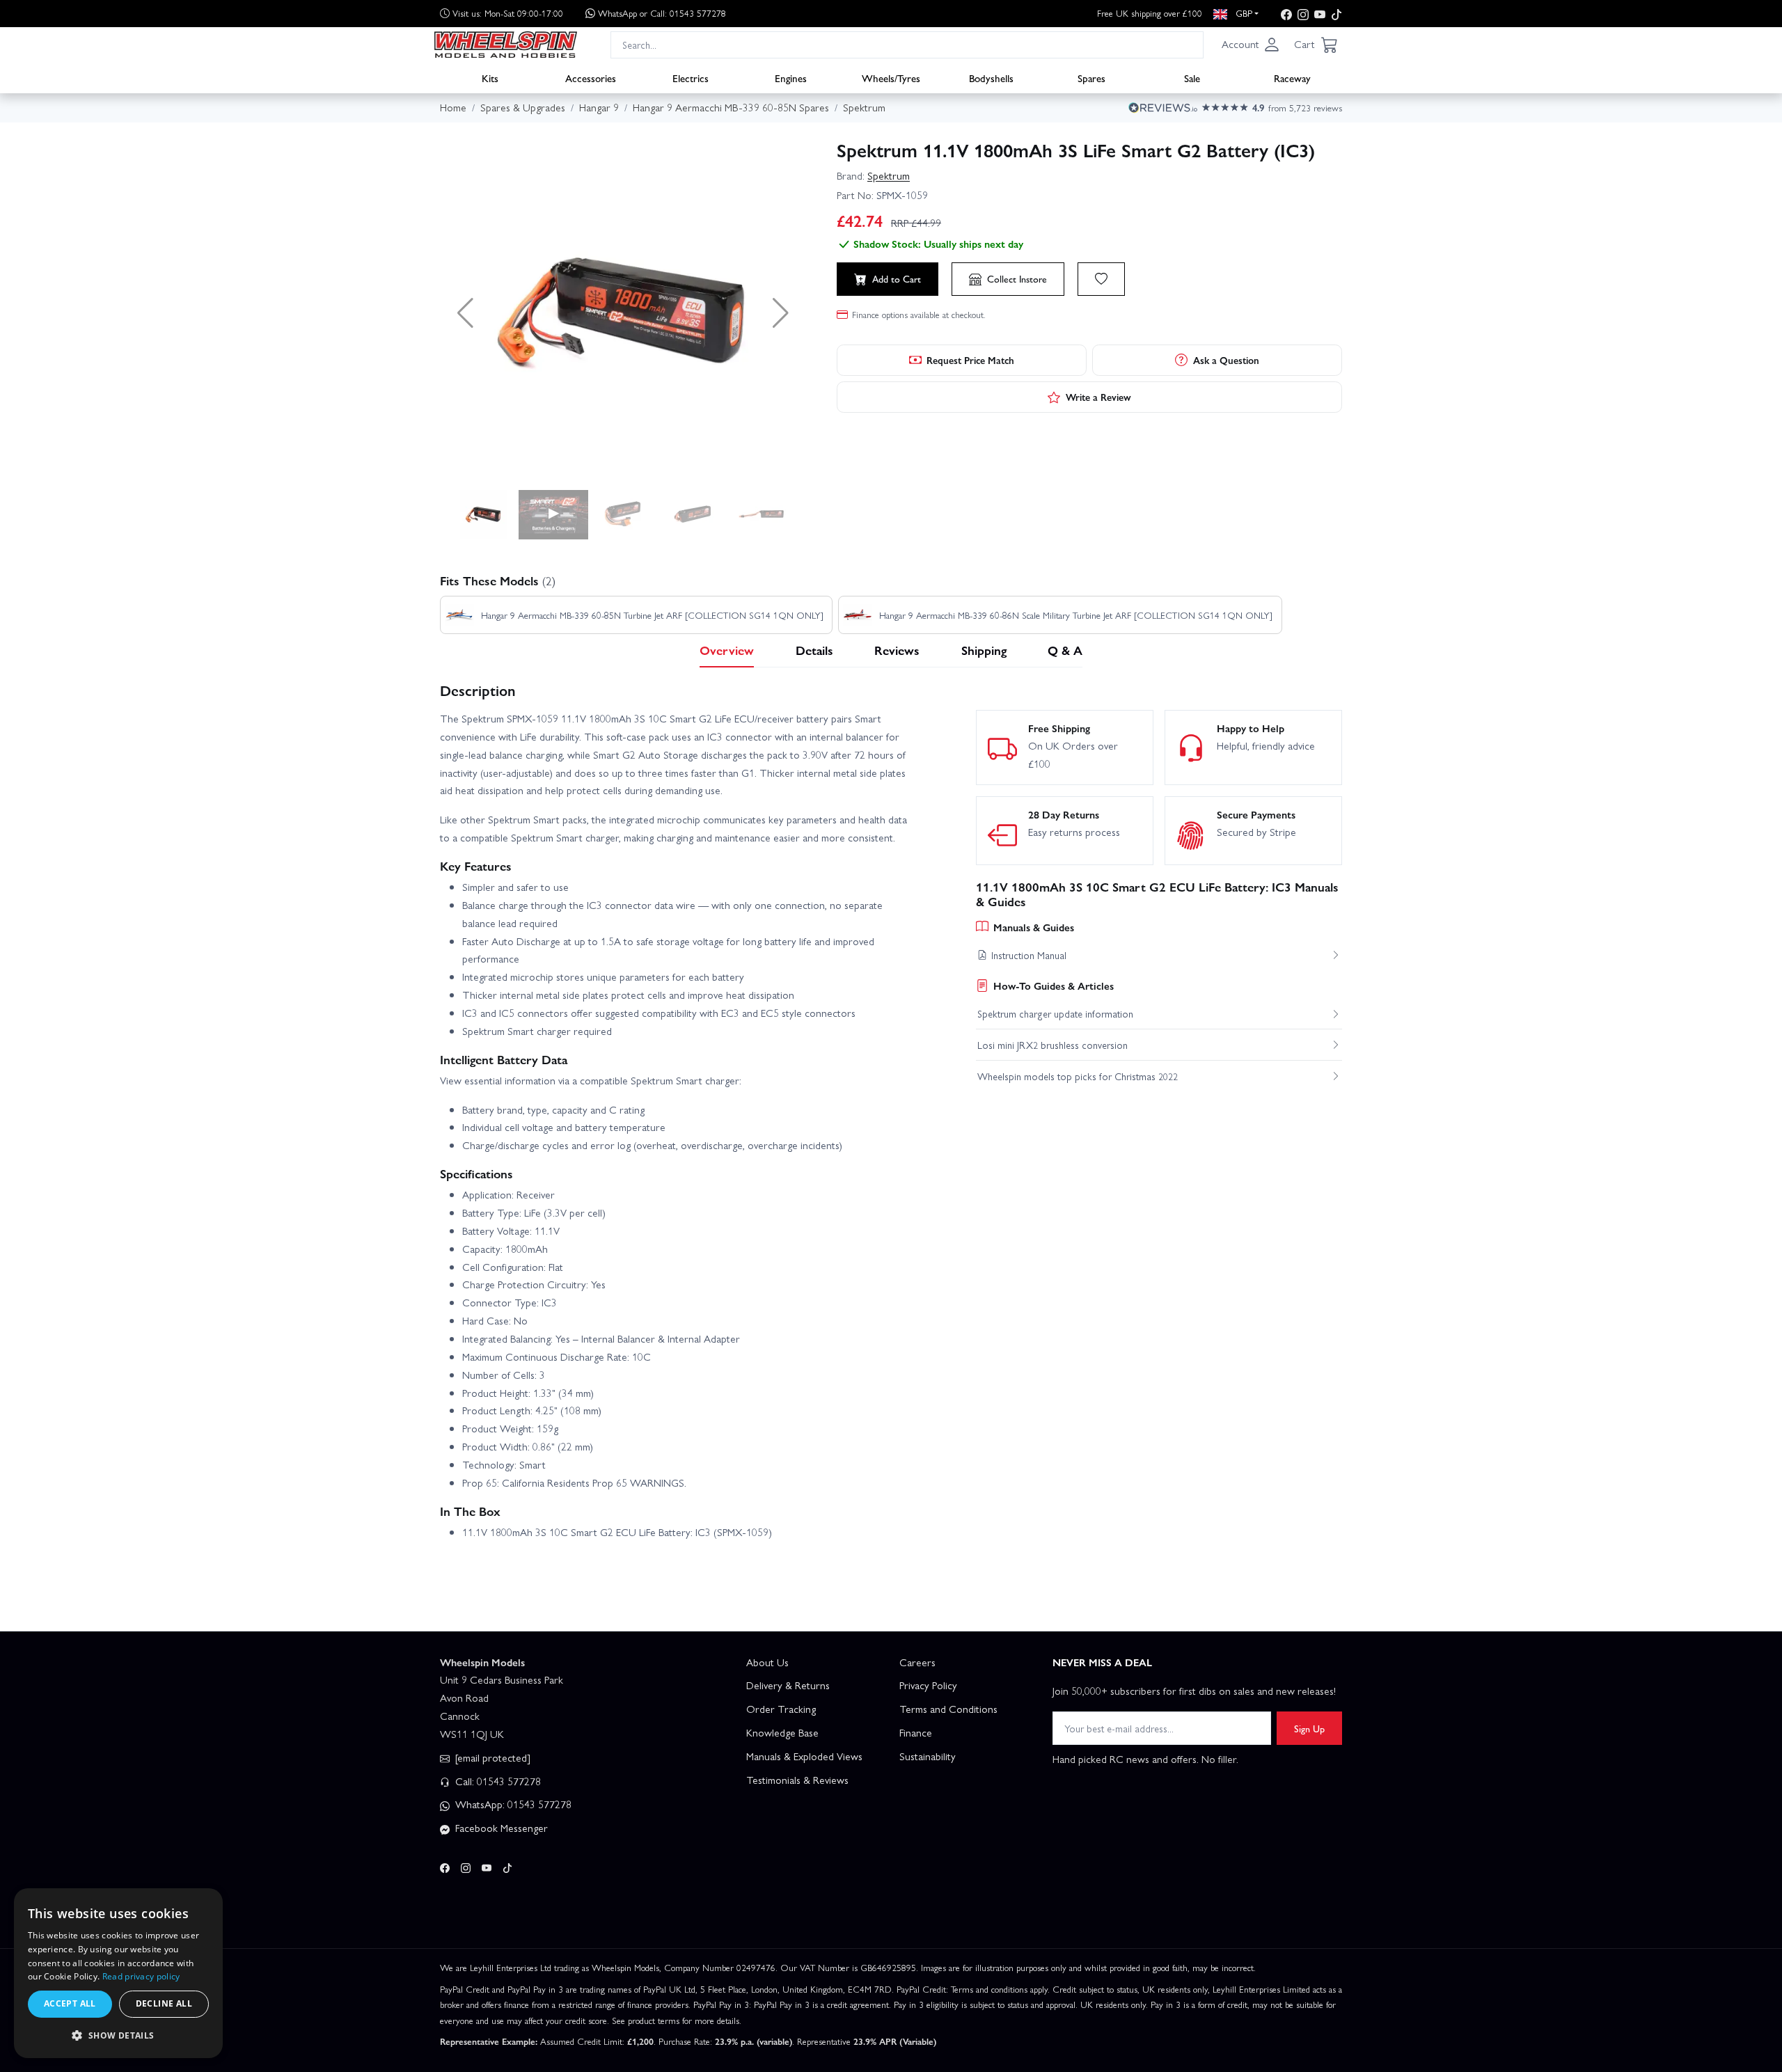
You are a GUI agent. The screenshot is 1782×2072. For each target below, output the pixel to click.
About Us (767, 1662)
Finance (916, 1732)
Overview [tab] (727, 650)
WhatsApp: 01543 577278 (512, 1804)
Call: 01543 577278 (497, 1781)
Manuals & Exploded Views (804, 1756)
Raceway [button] (1292, 77)
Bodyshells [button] (991, 77)
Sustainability (928, 1756)
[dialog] (118, 1973)
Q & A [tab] (1065, 650)
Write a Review (1098, 397)
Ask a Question (1226, 360)
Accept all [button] (70, 2003)
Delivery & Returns (788, 1685)
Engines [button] (791, 77)
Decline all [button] (164, 2003)
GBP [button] (1243, 13)
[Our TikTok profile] (1336, 14)
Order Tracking (781, 1709)
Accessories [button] (591, 77)
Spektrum (889, 175)
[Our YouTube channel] (1320, 14)
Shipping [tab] (984, 650)
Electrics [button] (691, 77)
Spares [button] (1091, 77)
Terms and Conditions (948, 1709)
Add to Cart (897, 278)
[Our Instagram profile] (1303, 14)
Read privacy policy (141, 1976)
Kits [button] (490, 77)
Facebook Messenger (500, 1828)
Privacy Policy (928, 1685)
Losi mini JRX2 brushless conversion (1052, 1045)
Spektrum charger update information (1055, 1013)
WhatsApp (662, 13)
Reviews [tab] (897, 650)
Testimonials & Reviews (797, 1780)
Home (453, 107)
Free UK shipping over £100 (1150, 13)
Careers (917, 1662)
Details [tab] (814, 650)
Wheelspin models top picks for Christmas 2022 (1078, 1076)
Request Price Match (970, 360)
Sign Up (1309, 1728)
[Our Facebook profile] (1286, 14)
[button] (1251, 45)
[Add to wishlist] (1101, 279)
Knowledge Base (782, 1732)
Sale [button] (1192, 77)
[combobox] (907, 44)
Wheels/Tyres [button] (891, 77)
